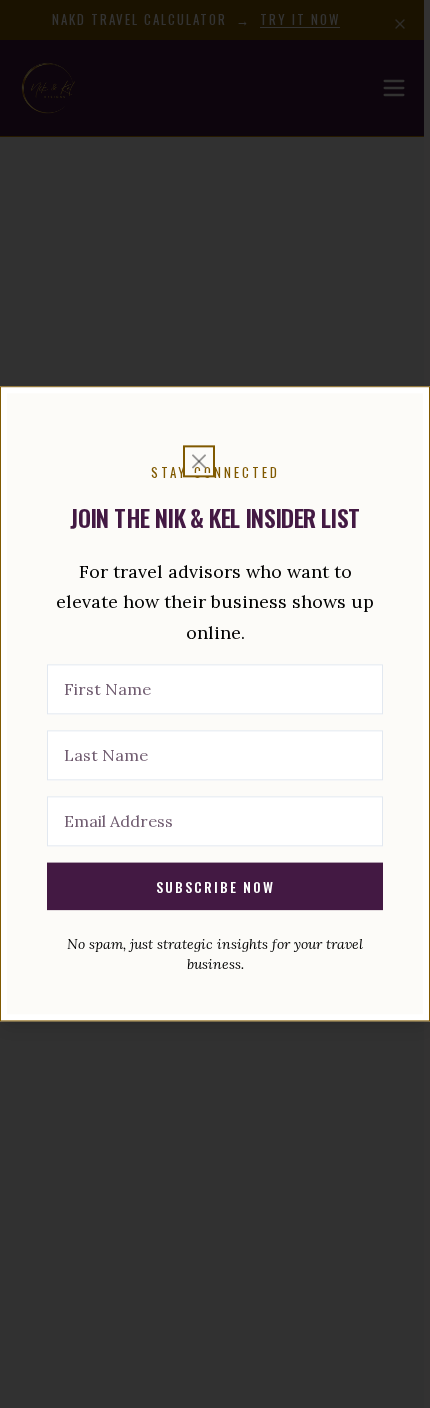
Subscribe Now (215, 886)
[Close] (199, 461)
